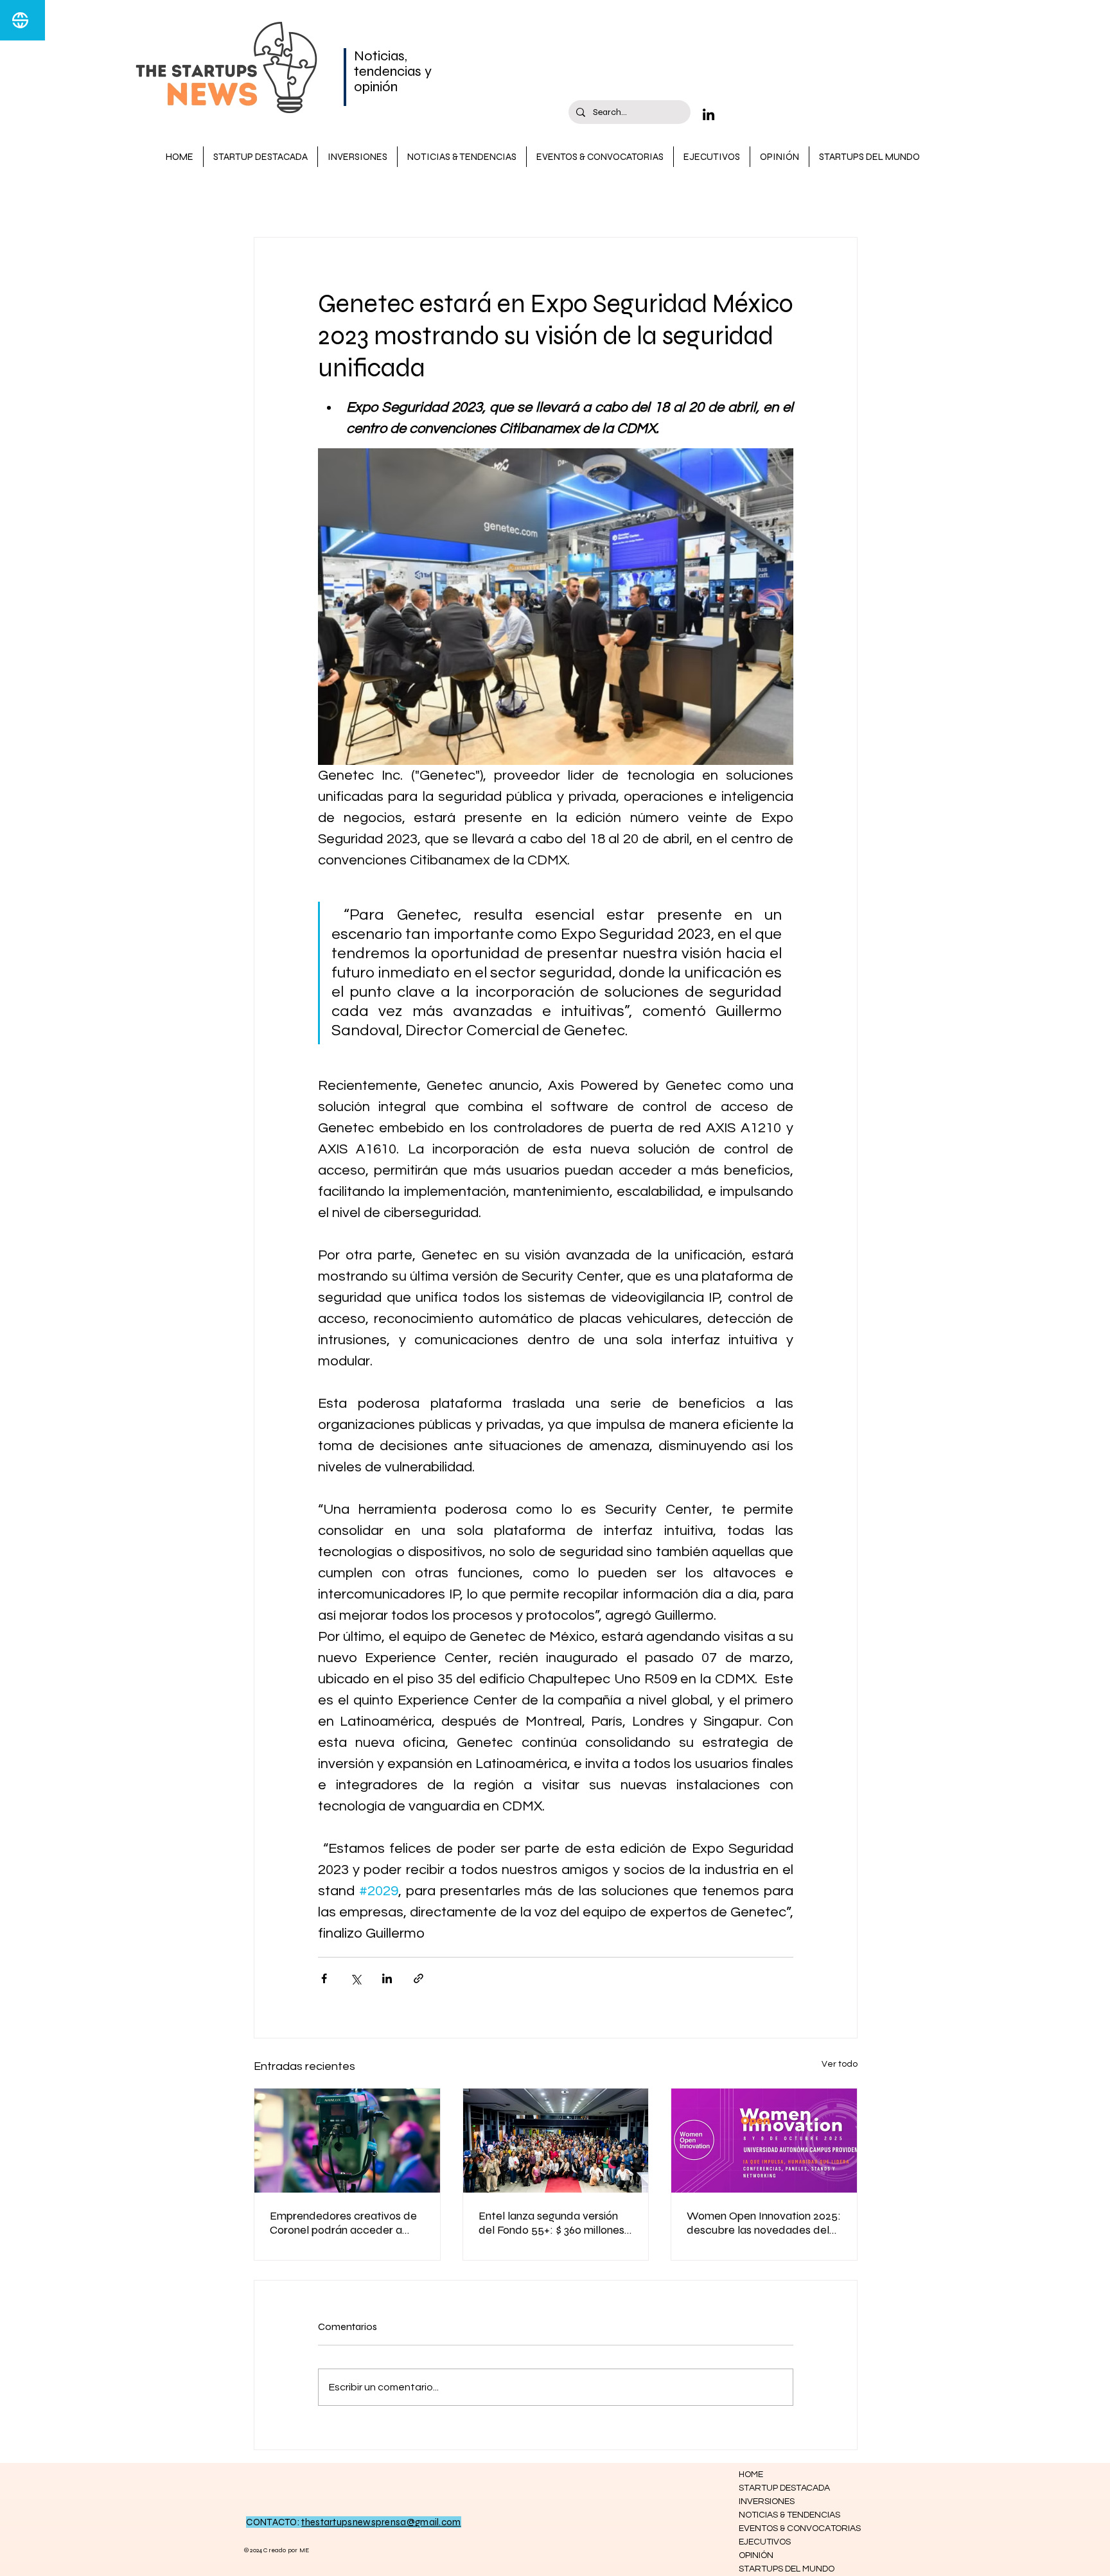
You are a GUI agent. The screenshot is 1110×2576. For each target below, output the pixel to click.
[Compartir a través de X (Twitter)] (356, 1978)
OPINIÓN (756, 2555)
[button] (841, 198)
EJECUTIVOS (765, 2542)
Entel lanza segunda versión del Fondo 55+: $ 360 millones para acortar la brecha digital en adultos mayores (552, 2223)
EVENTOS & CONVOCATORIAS (785, 2528)
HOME (751, 2475)
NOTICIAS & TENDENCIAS (491, 199)
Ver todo (840, 2064)
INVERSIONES (603, 199)
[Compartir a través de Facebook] (324, 1978)
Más (667, 199)
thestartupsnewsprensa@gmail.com (381, 2522)
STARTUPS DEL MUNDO (785, 2569)
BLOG (267, 199)
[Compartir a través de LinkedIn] (387, 1978)
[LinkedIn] (709, 114)
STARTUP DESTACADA (357, 199)
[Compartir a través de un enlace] (418, 1978)
